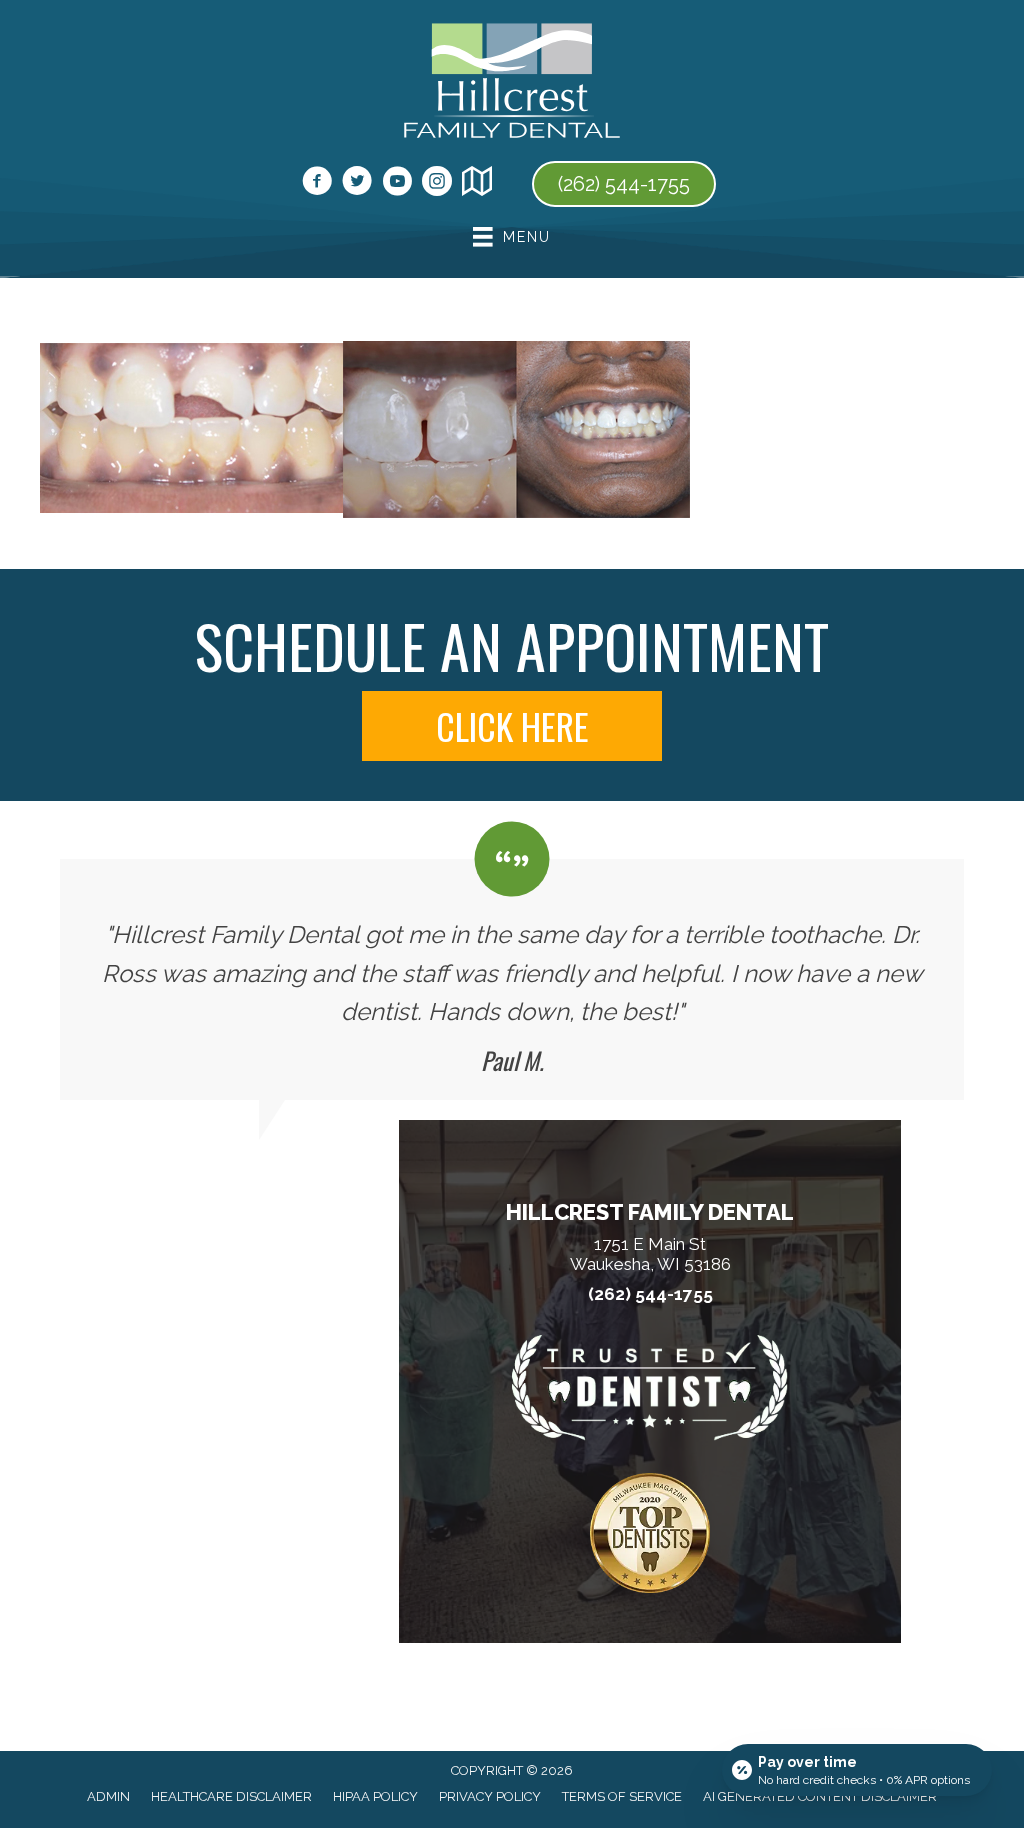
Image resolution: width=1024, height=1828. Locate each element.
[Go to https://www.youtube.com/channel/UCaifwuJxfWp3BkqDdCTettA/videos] (397, 184)
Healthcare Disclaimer (231, 1796)
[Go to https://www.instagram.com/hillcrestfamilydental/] (437, 184)
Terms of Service (622, 1796)
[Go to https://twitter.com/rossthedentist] (357, 184)
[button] (512, 726)
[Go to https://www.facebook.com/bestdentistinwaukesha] (317, 184)
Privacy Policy (490, 1796)
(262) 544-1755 (650, 1294)
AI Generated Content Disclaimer (820, 1796)
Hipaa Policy (375, 1796)
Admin (108, 1796)
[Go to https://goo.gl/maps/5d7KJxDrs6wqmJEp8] (477, 184)
